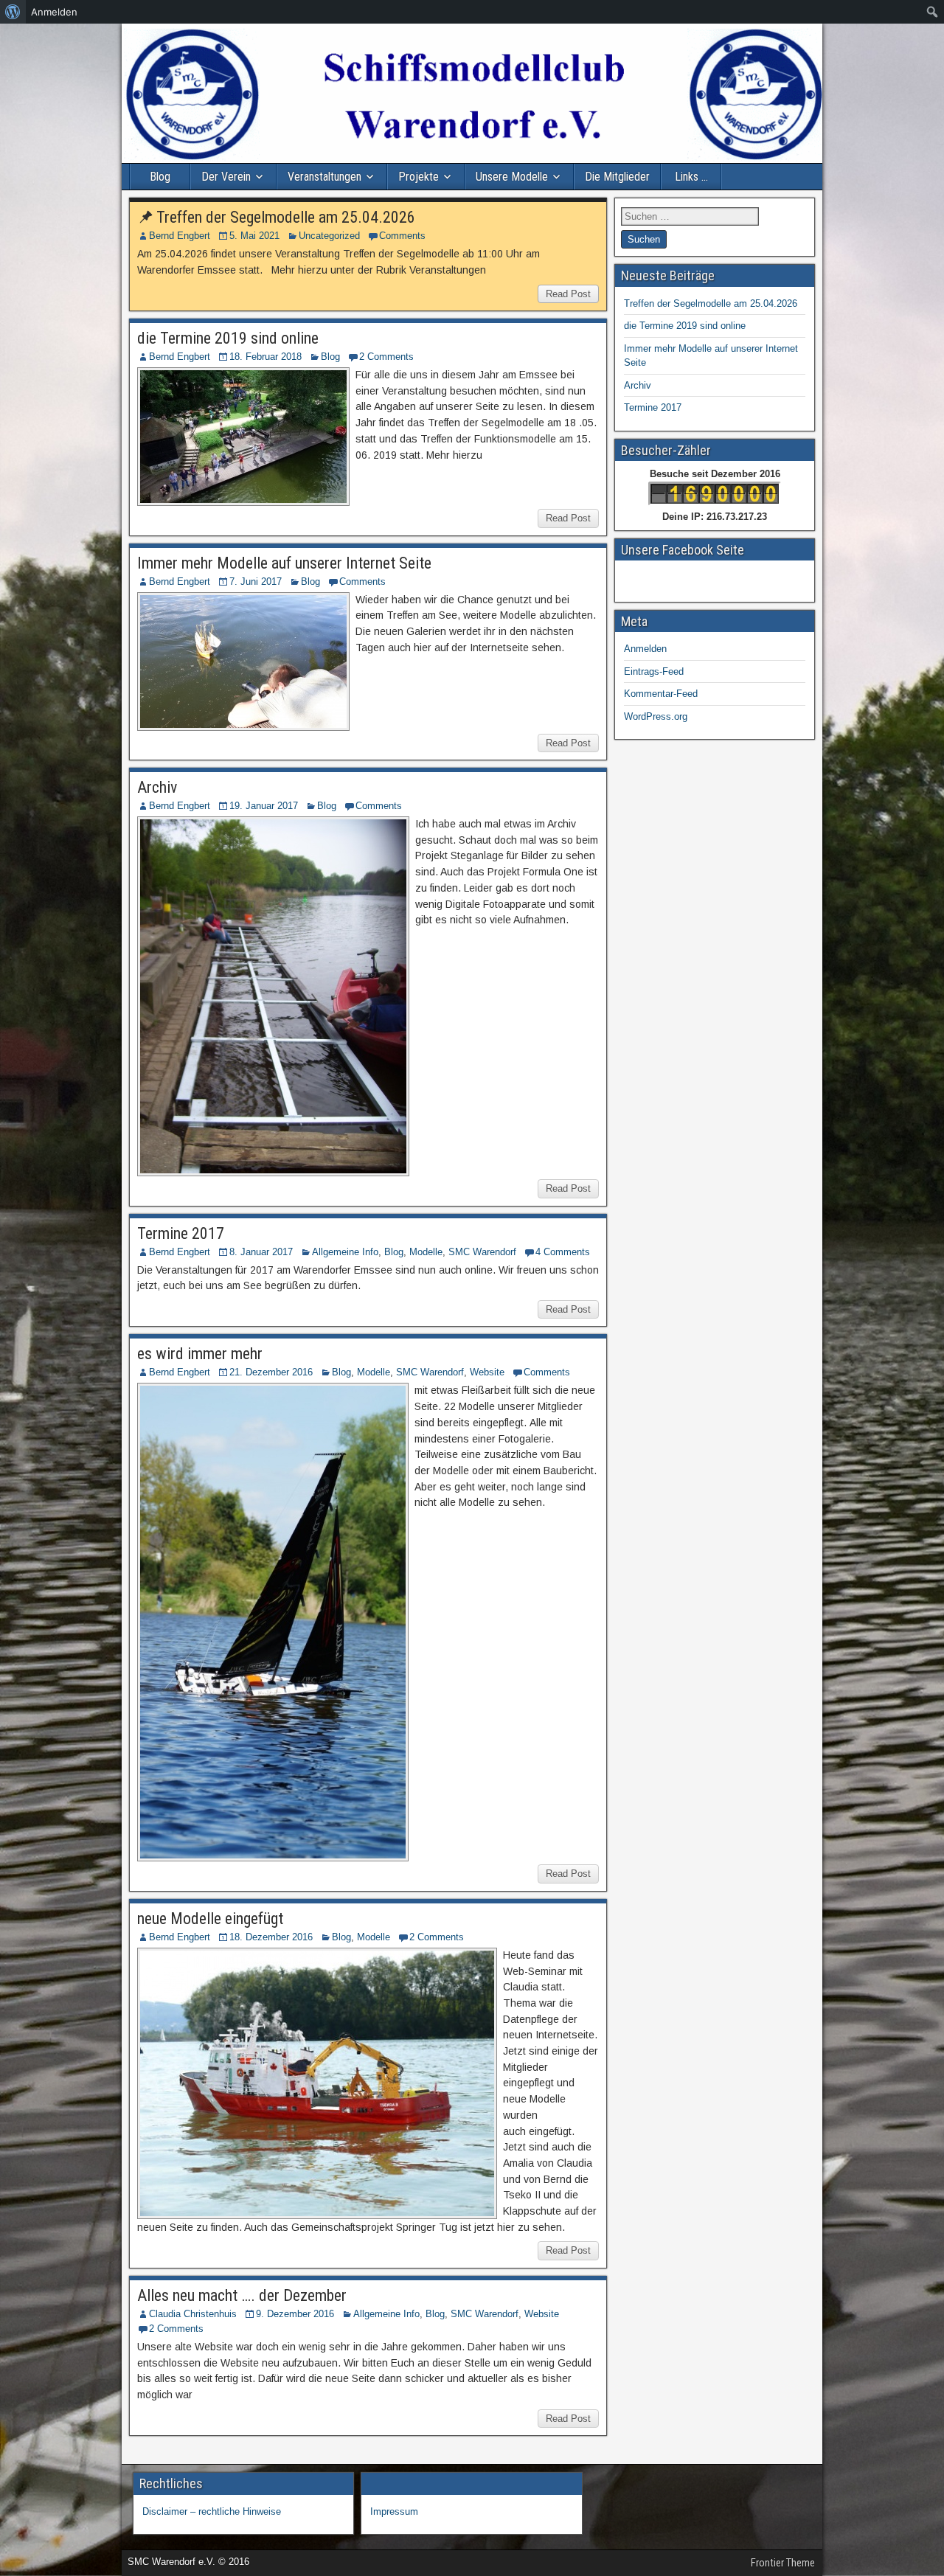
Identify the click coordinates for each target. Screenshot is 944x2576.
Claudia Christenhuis (193, 2314)
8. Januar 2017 (261, 1252)
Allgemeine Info (345, 1252)
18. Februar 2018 (265, 357)
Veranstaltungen (324, 177)
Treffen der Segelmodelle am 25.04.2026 (286, 217)
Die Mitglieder (617, 177)
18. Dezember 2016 (271, 1937)
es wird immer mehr (200, 1354)
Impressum (394, 2511)
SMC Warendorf (482, 1252)
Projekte (419, 177)
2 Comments (386, 357)
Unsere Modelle (512, 177)
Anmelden (645, 649)
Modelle (426, 1252)
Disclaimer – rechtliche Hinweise (212, 2511)
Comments (402, 236)
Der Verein (226, 177)
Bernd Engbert (180, 236)
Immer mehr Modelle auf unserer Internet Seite (284, 563)
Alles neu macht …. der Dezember (242, 2295)
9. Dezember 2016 (295, 2314)
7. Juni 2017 (256, 581)
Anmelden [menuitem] (54, 12)
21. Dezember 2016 (271, 1372)
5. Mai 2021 (254, 236)
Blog (160, 177)
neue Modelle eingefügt (210, 1919)
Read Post (568, 294)
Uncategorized (329, 236)
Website (487, 1372)
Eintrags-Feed (654, 671)
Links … (691, 177)
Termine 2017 (181, 1233)
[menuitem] (13, 12)
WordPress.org (656, 716)
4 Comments (563, 1252)
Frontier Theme (783, 2563)
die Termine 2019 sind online (228, 338)
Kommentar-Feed (661, 694)
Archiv (157, 787)
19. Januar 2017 (264, 806)
